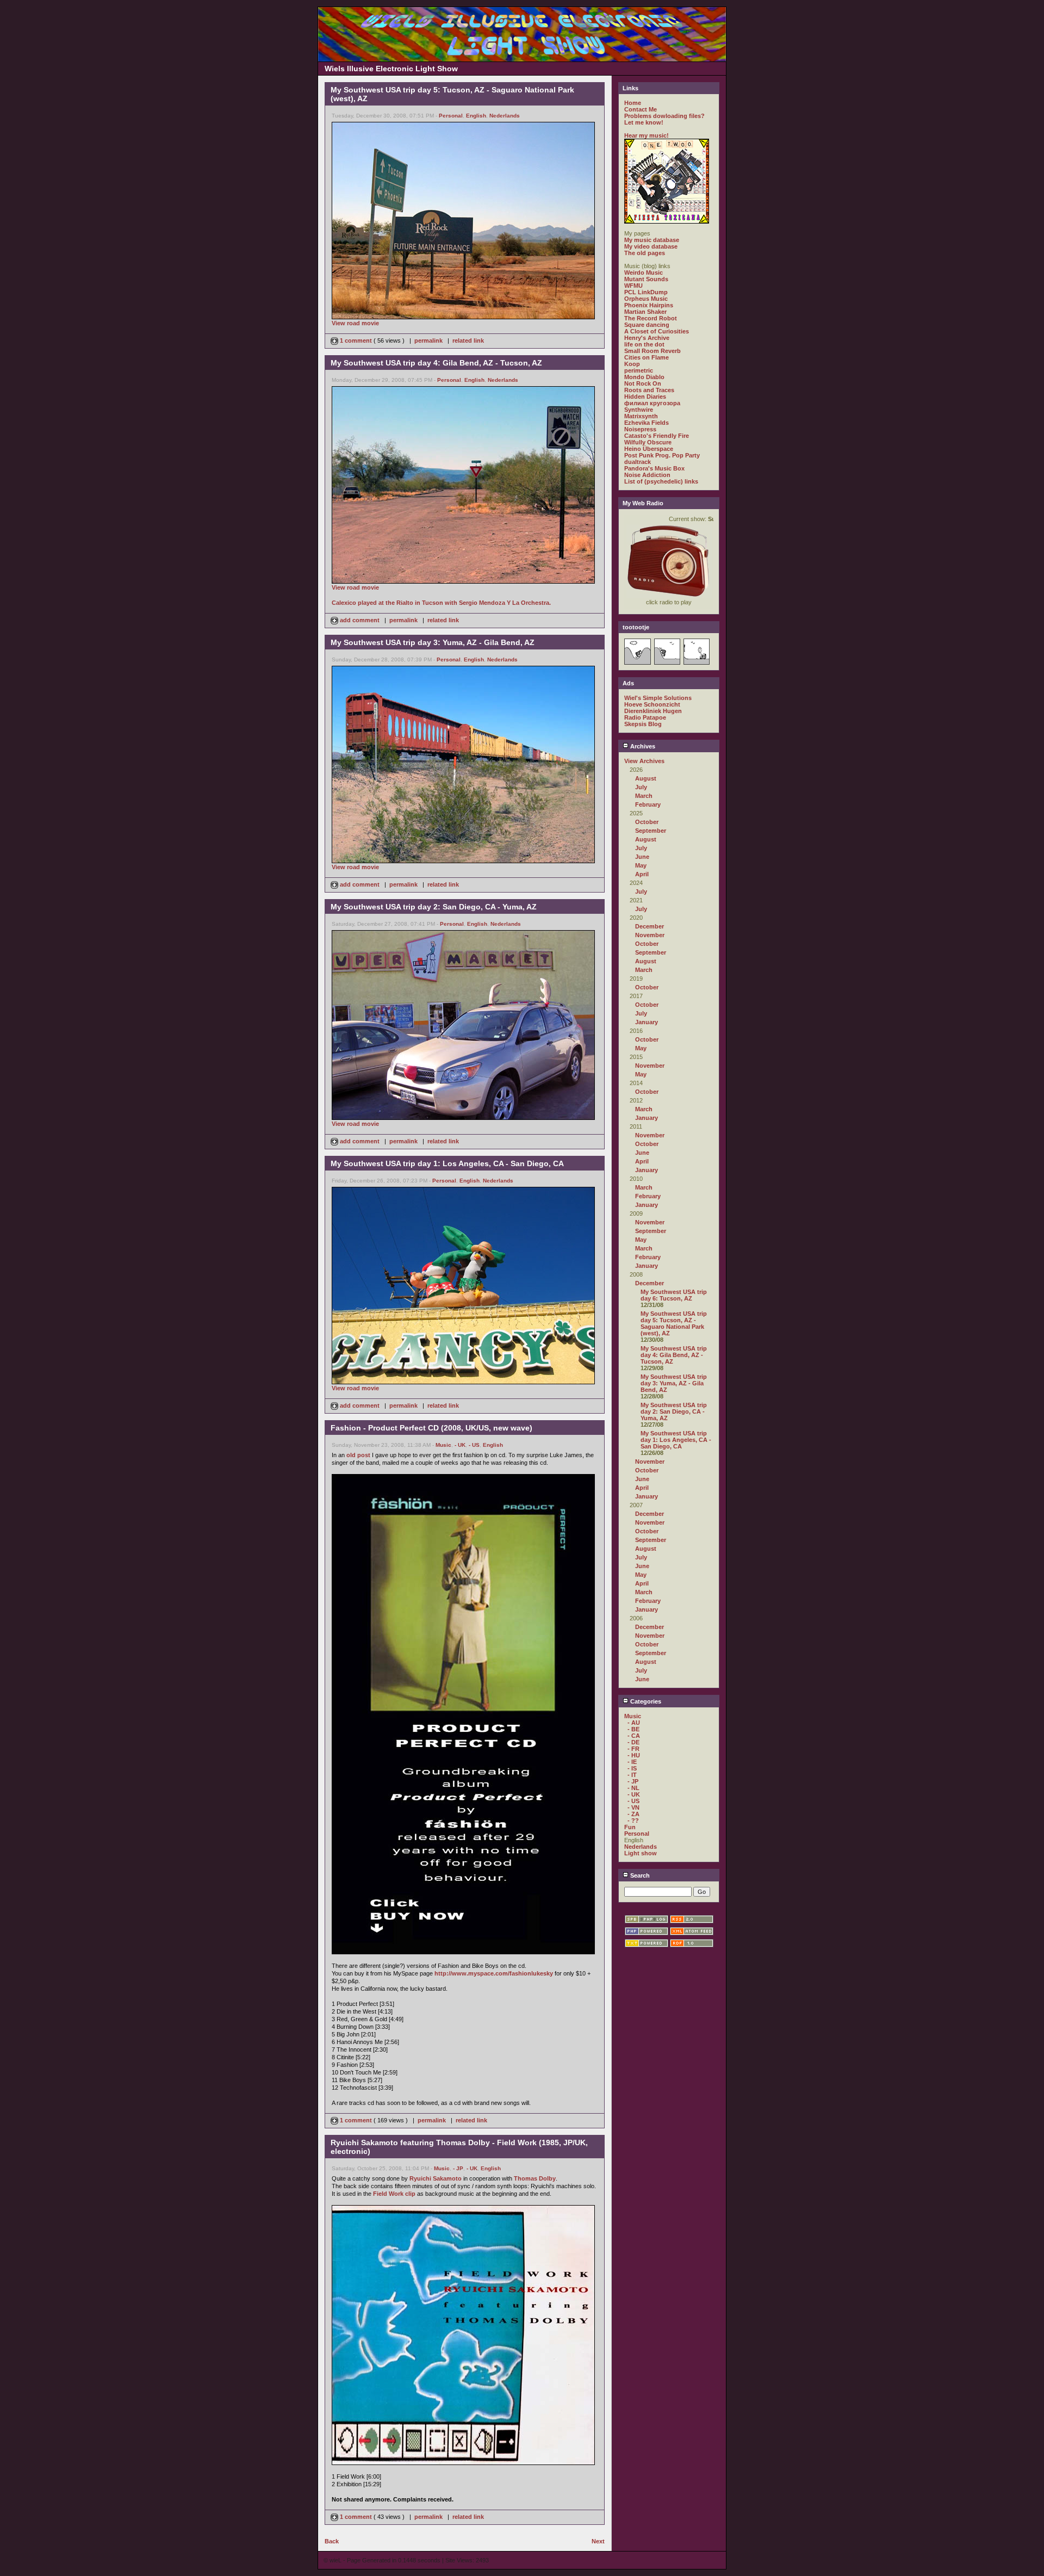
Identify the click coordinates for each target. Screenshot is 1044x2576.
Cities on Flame (647, 357)
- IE (632, 1762)
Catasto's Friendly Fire (657, 436)
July (641, 787)
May (641, 865)
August (646, 778)
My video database (651, 246)
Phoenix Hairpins (649, 305)
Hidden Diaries (645, 397)
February (648, 804)
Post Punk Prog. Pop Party (662, 455)
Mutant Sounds (646, 279)
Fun (630, 1827)
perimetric (639, 370)
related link (468, 340)
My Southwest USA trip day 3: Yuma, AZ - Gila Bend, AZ (674, 1383)
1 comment (356, 340)
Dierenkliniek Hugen (653, 711)
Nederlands (505, 116)
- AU (634, 1723)
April (642, 874)
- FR (633, 1749)
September (651, 831)
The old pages (645, 253)
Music (443, 1445)
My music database (652, 240)
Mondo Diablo (644, 377)
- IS (632, 1768)
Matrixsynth (641, 416)
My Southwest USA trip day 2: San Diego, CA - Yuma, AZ (674, 1411)
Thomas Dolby (535, 2178)
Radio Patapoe (645, 717)
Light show (641, 1853)
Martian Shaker (645, 312)
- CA (634, 1736)
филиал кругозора (652, 403)
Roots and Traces (649, 390)
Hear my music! (647, 135)
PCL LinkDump (646, 292)
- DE (633, 1742)
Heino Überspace (649, 449)
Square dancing (647, 325)
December (650, 926)
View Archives (644, 761)
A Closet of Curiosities (657, 331)
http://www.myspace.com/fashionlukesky (494, 1973)
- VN (633, 1807)
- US (474, 1445)
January (647, 1022)
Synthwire (639, 410)
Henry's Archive (647, 338)
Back (332, 2541)
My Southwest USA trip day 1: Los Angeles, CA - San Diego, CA (676, 1440)
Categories (645, 1701)
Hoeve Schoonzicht (652, 704)
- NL (633, 1788)
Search (639, 1875)
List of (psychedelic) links (661, 481)
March (644, 796)
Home (633, 103)
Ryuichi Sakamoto (436, 2178)
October (647, 822)
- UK (460, 1445)
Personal (451, 116)
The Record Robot (651, 318)
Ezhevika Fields (647, 423)
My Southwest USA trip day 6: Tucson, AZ (674, 1295)
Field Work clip (394, 2194)
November (650, 935)
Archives (642, 746)
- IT (632, 1775)
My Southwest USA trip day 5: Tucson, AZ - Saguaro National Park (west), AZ (674, 1323)
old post (358, 1455)
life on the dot (644, 344)
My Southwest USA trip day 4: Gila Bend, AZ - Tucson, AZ (674, 1355)
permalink (428, 340)
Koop (632, 364)
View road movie (355, 323)
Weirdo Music (644, 273)
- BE (633, 1729)
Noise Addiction (647, 475)
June (642, 857)
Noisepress (640, 429)
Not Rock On (643, 383)
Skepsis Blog (643, 724)
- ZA (633, 1814)
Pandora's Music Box (654, 468)
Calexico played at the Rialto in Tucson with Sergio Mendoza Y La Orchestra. (441, 603)
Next (598, 2541)
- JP (458, 2168)
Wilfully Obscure (648, 442)
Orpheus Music (646, 299)
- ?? (633, 1820)
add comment (360, 620)
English (476, 116)
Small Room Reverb (652, 351)
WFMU (633, 286)
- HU (634, 1755)
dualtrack (638, 462)
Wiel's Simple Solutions (658, 698)
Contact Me (641, 109)
